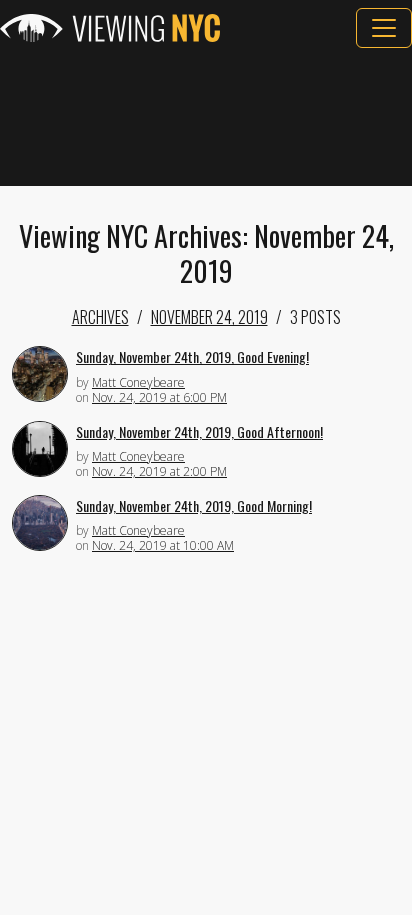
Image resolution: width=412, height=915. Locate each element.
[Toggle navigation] (384, 28)
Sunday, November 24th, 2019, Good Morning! (194, 505)
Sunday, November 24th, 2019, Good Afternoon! (199, 431)
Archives (100, 317)
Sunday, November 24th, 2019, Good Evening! (192, 356)
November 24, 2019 (209, 317)
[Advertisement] (206, 117)
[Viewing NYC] (110, 28)
